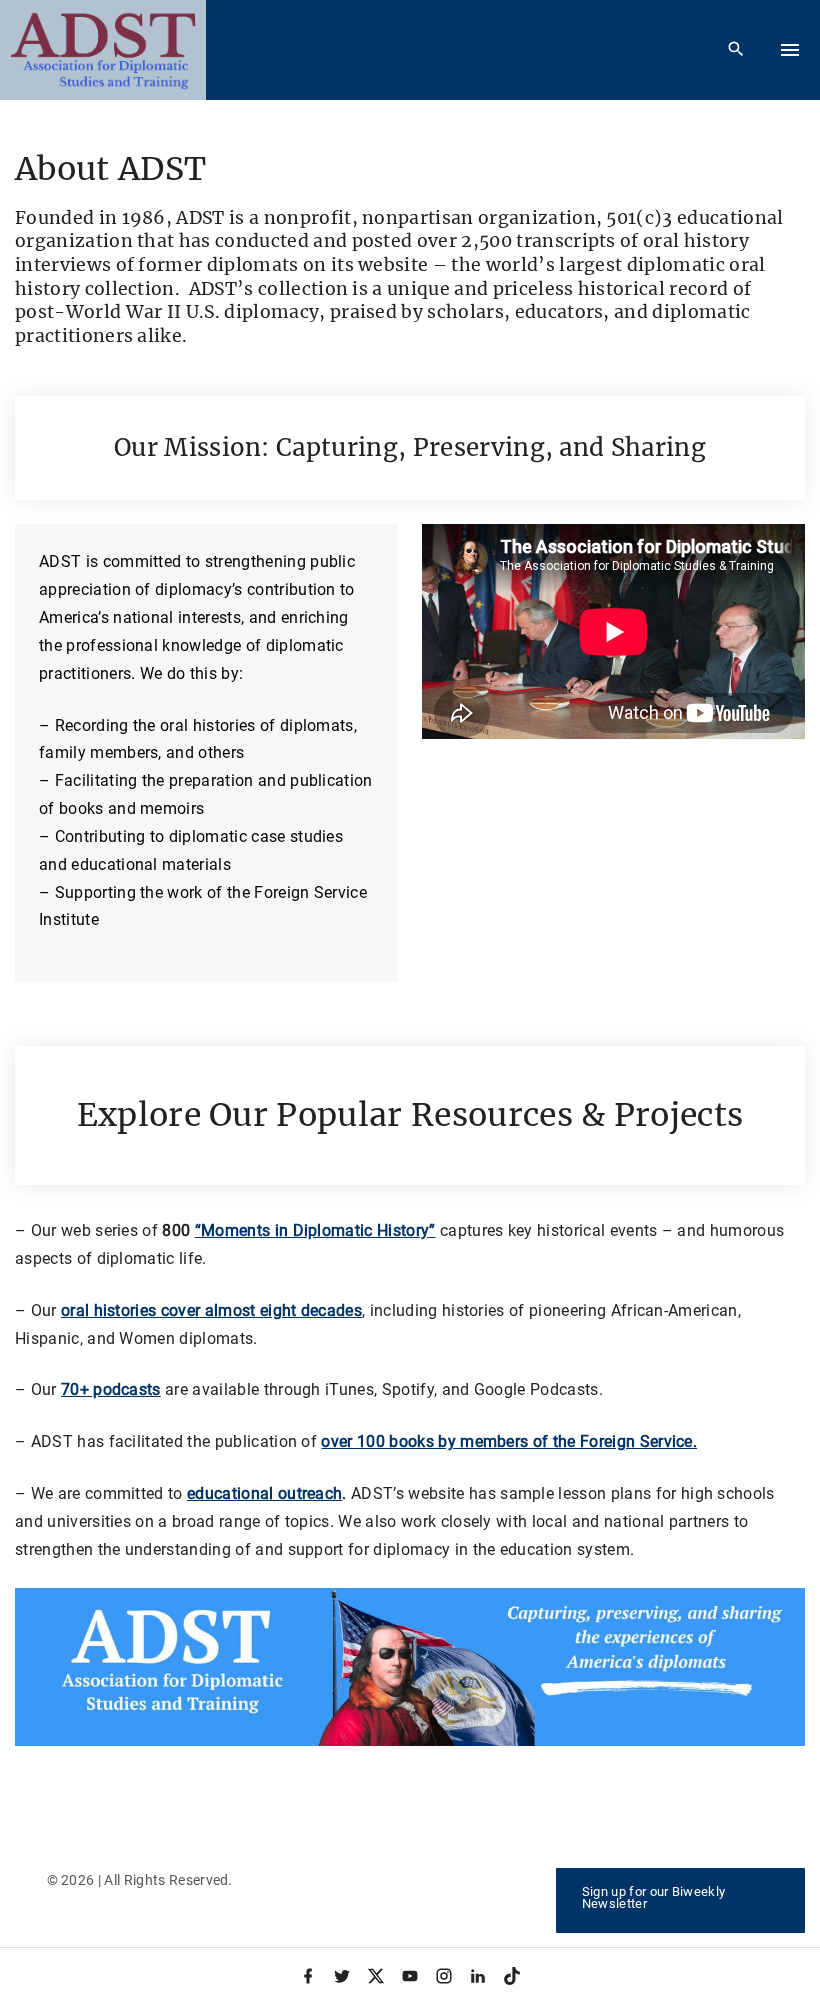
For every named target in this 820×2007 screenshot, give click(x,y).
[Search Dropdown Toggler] (736, 50)
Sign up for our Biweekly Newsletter (654, 1898)
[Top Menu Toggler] (790, 50)
